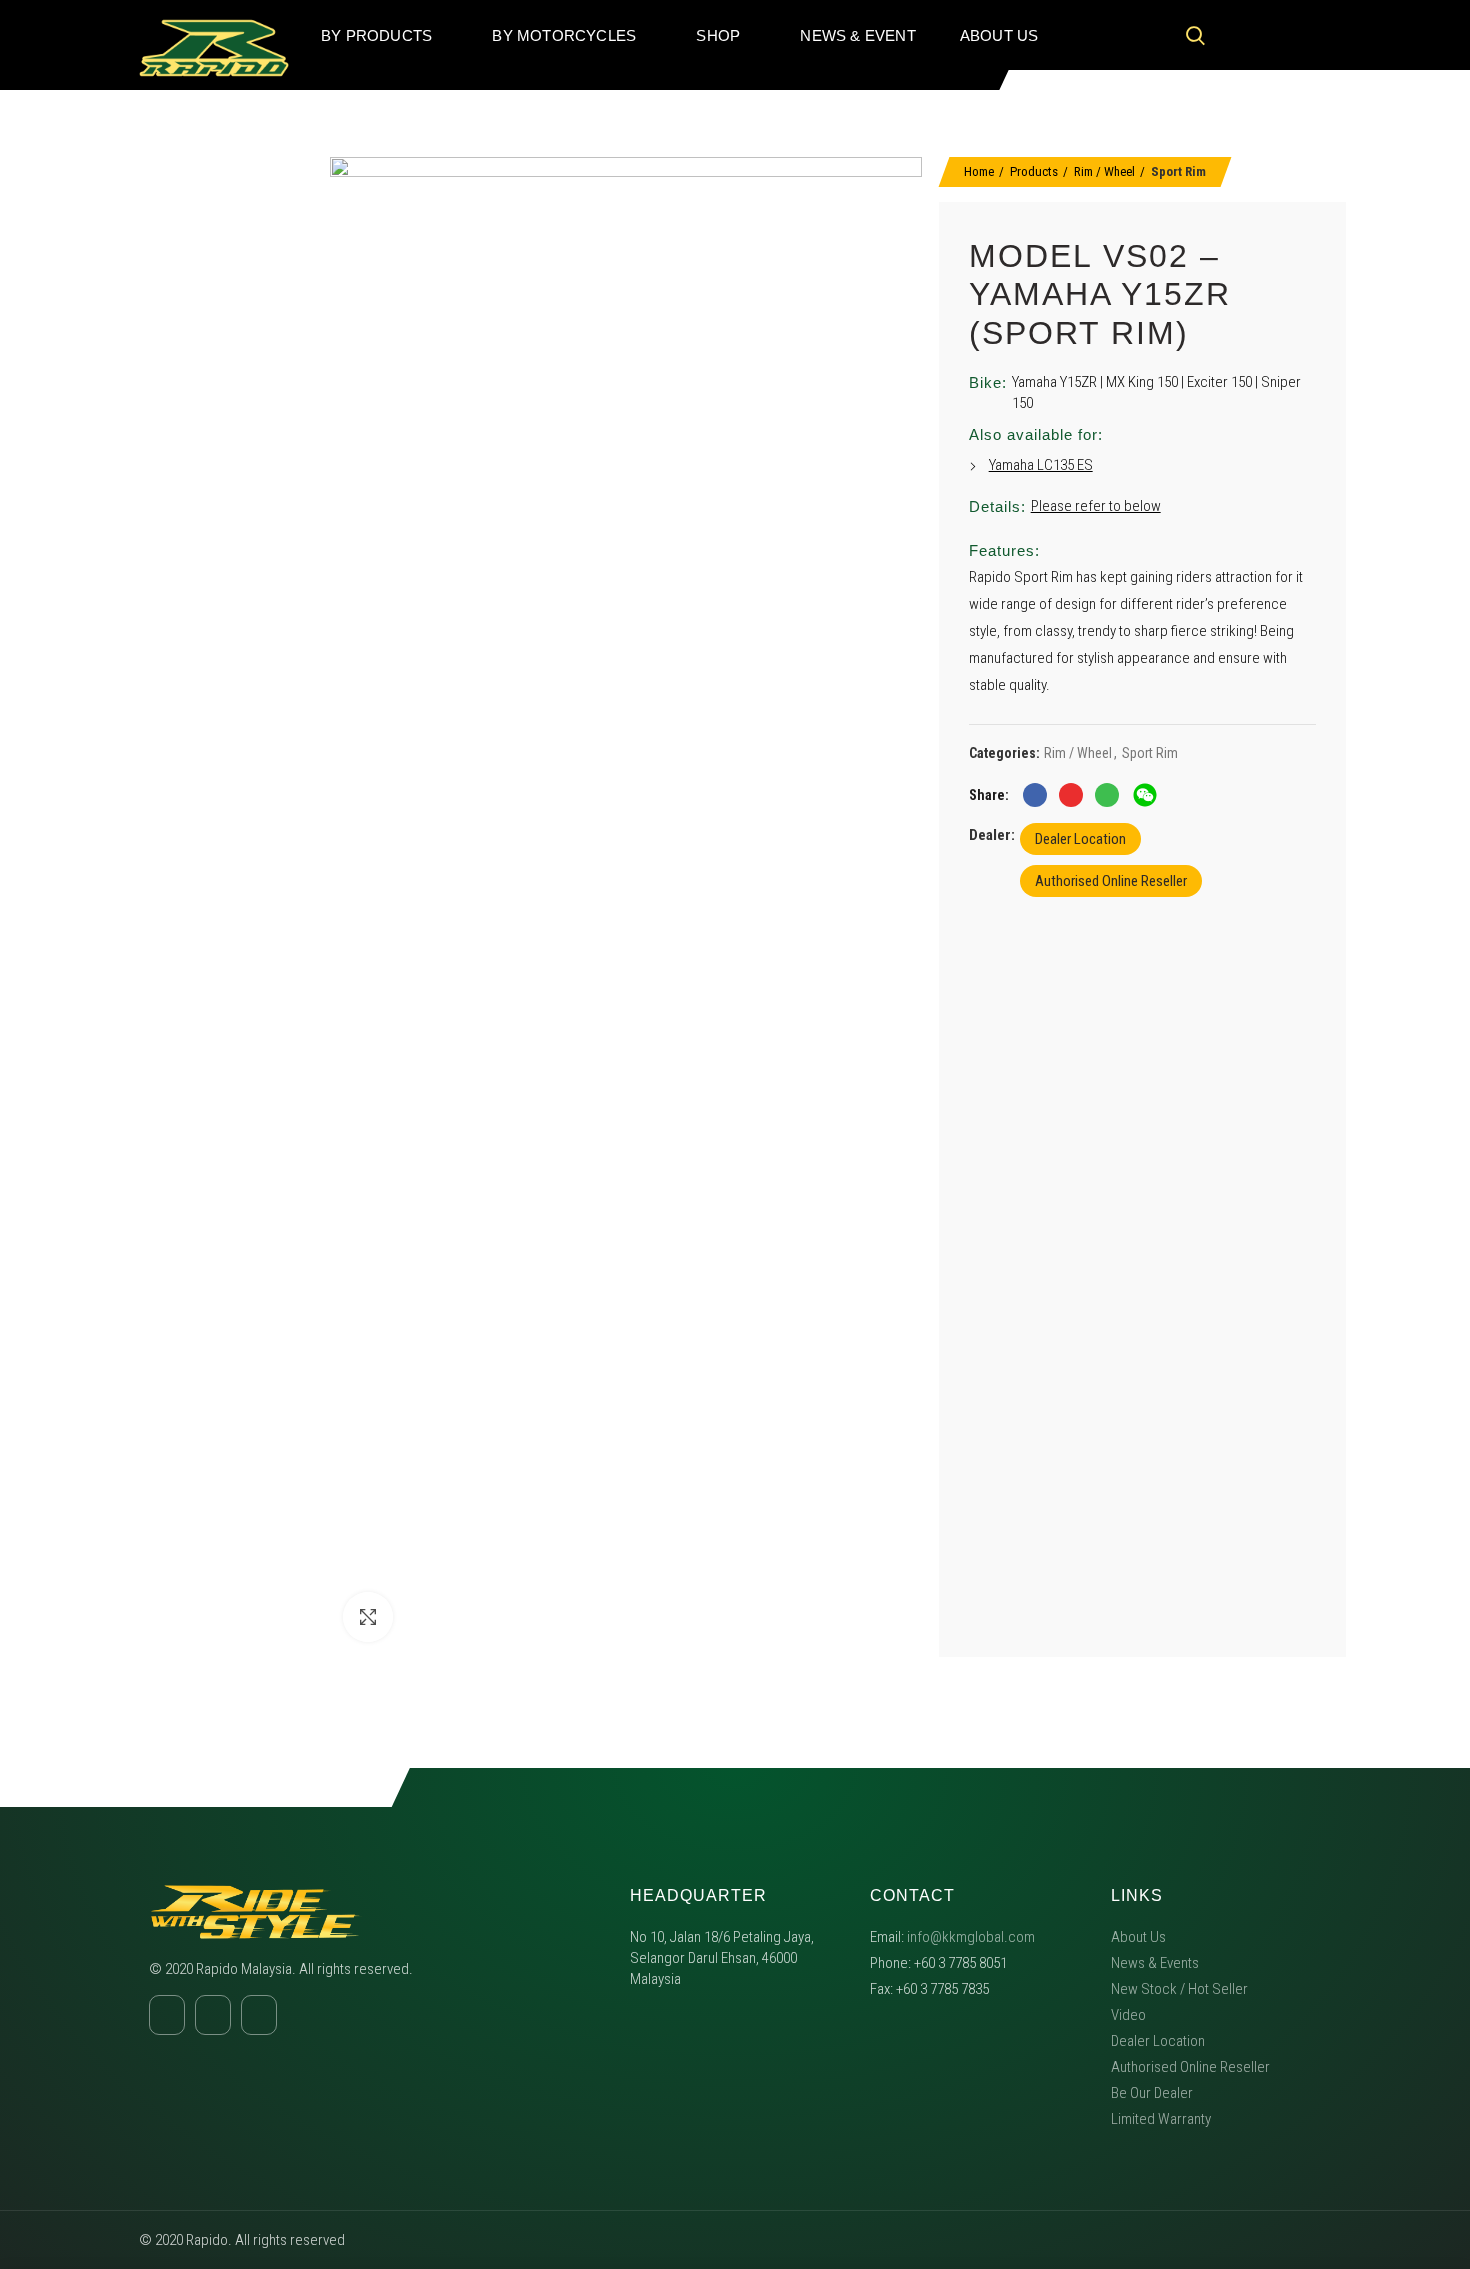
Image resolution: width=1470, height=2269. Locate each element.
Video (1128, 2015)
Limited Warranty (1161, 2119)
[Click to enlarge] (368, 1617)
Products (1034, 171)
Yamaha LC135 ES (1041, 465)
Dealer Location (1080, 839)
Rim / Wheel (1104, 171)
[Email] (1071, 795)
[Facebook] (1240, 35)
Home (979, 171)
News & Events (1155, 1963)
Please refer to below (1096, 506)
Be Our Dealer (1152, 2093)
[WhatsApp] (1107, 795)
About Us (1138, 1937)
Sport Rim (1178, 171)
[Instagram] (1278, 35)
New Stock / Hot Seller (1179, 1989)
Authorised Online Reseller (1111, 881)
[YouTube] (1316, 35)
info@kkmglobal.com (971, 1937)
